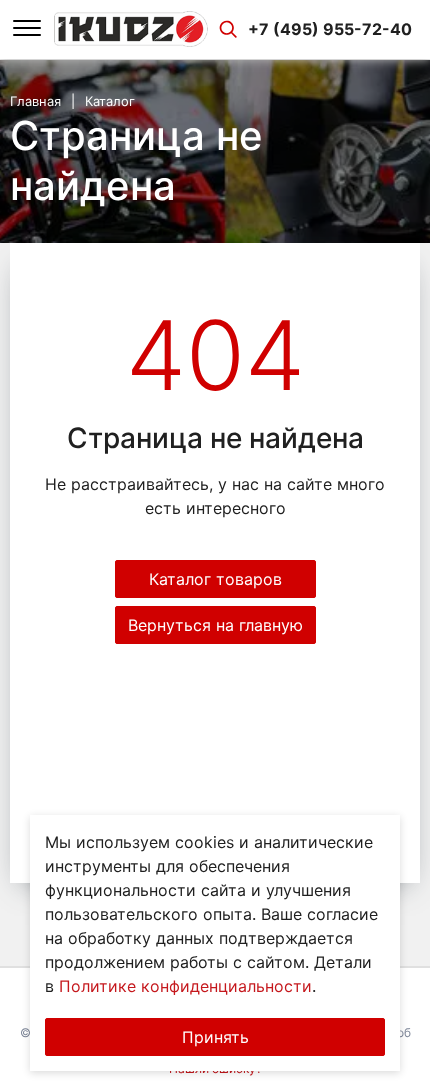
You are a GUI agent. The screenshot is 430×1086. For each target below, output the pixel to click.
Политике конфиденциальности (185, 986)
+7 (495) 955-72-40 (330, 29)
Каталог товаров (215, 579)
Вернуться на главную (215, 625)
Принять (215, 1037)
